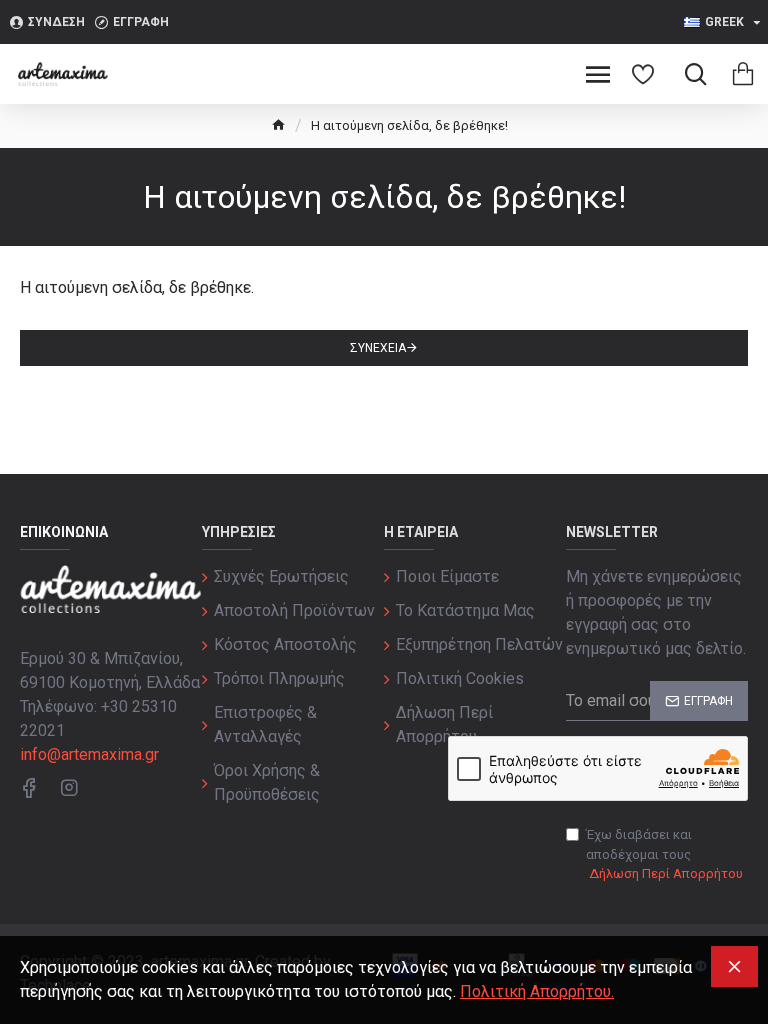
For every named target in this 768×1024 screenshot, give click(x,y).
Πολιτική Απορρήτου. (537, 991)
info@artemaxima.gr (89, 754)
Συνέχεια (378, 348)
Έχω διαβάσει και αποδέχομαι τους (664, 854)
